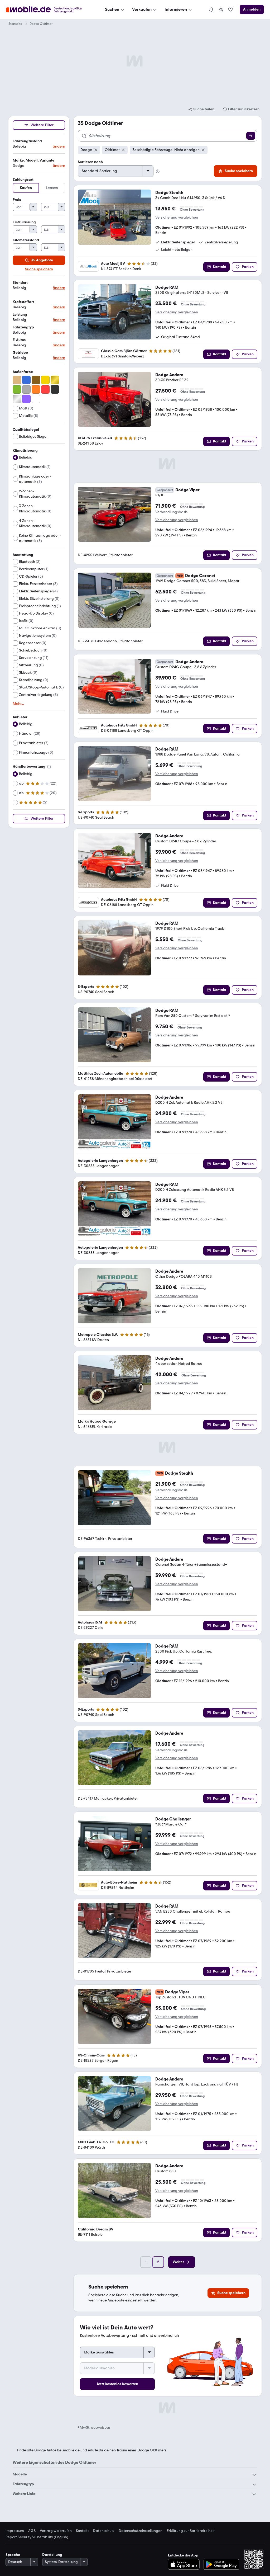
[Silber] (17, 399)
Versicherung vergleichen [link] (177, 218)
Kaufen (26, 188)
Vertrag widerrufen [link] (56, 2531)
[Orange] (36, 389)
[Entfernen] (96, 150)
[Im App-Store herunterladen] (185, 2564)
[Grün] (17, 389)
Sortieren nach (90, 162)
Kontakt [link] (82, 2531)
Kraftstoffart (23, 302)
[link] (221, 10)
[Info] (49, 767)
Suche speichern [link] (39, 269)
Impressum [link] (15, 2531)
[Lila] (26, 399)
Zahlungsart (23, 180)
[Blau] (26, 380)
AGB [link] (32, 2531)
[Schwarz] (55, 389)
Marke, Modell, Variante (33, 160)
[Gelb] (45, 380)
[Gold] (55, 380)
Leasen (52, 188)
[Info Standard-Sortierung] (158, 171)
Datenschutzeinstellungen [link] (141, 2531)
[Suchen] (251, 136)
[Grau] (26, 389)
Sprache (13, 2555)
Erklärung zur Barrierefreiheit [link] (191, 2531)
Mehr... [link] (18, 704)
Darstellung (52, 2555)
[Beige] (17, 380)
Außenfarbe (23, 372)
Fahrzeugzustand (27, 141)
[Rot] (45, 389)
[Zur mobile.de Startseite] (49, 10)
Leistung (20, 315)
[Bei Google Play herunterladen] (221, 2564)
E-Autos (19, 340)
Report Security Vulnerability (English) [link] (37, 2537)
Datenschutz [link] (104, 2531)
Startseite (15, 24)
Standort (20, 283)
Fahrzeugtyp (23, 327)
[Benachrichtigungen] (211, 10)
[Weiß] (36, 399)
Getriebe (20, 353)
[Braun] (36, 380)
